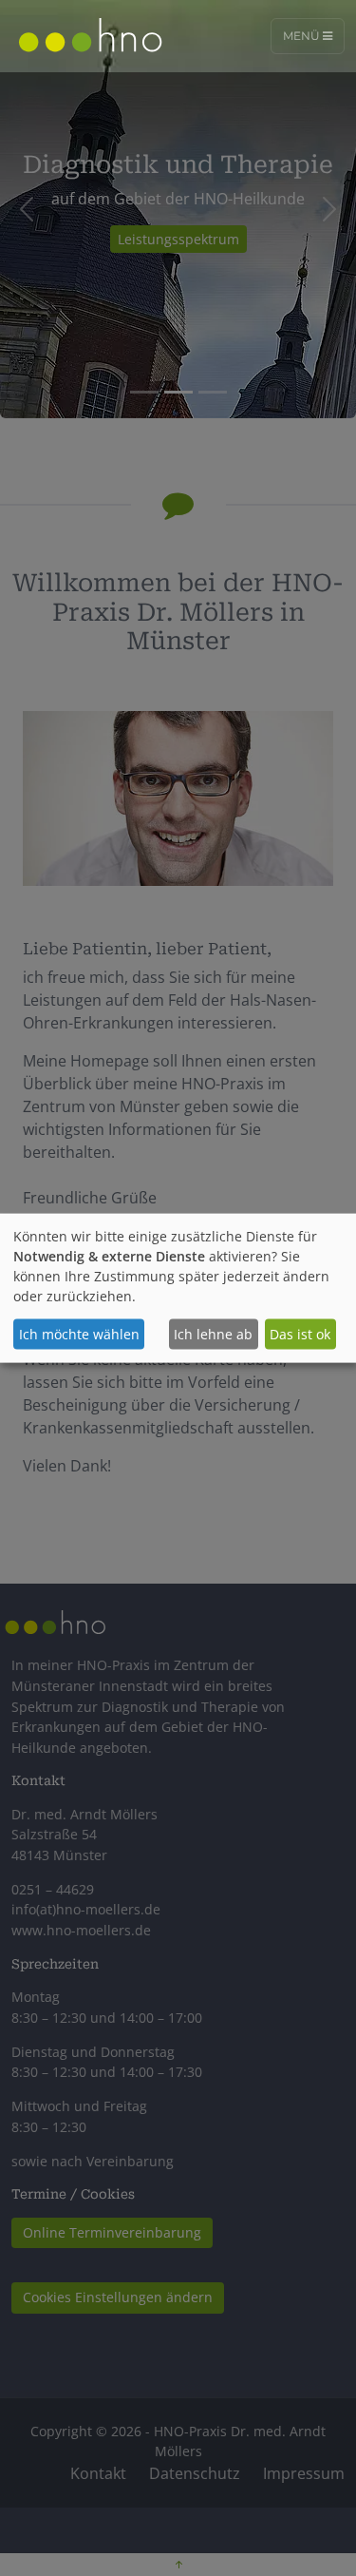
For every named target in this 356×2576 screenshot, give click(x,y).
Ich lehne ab (213, 1334)
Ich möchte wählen (79, 1334)
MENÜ (303, 36)
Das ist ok (300, 1334)
